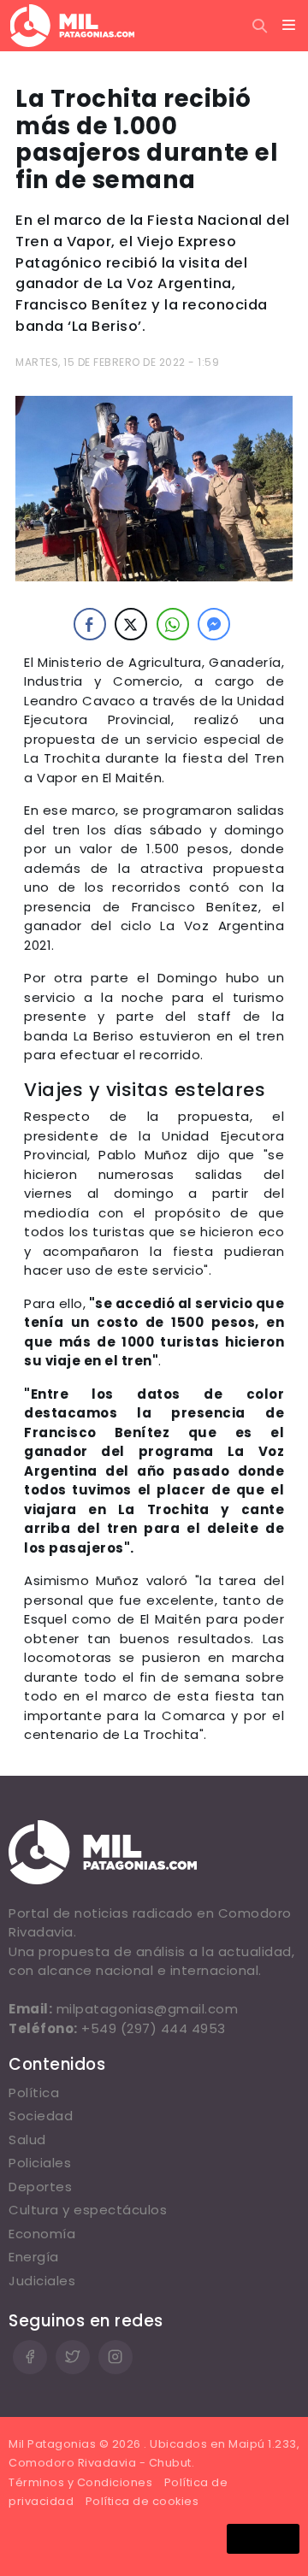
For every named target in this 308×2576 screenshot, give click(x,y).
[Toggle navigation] (289, 26)
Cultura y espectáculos (88, 2210)
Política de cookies (142, 2501)
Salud (27, 2140)
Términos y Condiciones (80, 2482)
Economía (42, 2234)
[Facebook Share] (90, 624)
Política (34, 2093)
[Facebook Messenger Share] (214, 624)
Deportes (40, 2187)
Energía (34, 2257)
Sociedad (41, 2116)
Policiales (40, 2163)
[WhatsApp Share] (173, 624)
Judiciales (42, 2281)
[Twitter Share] (131, 624)
